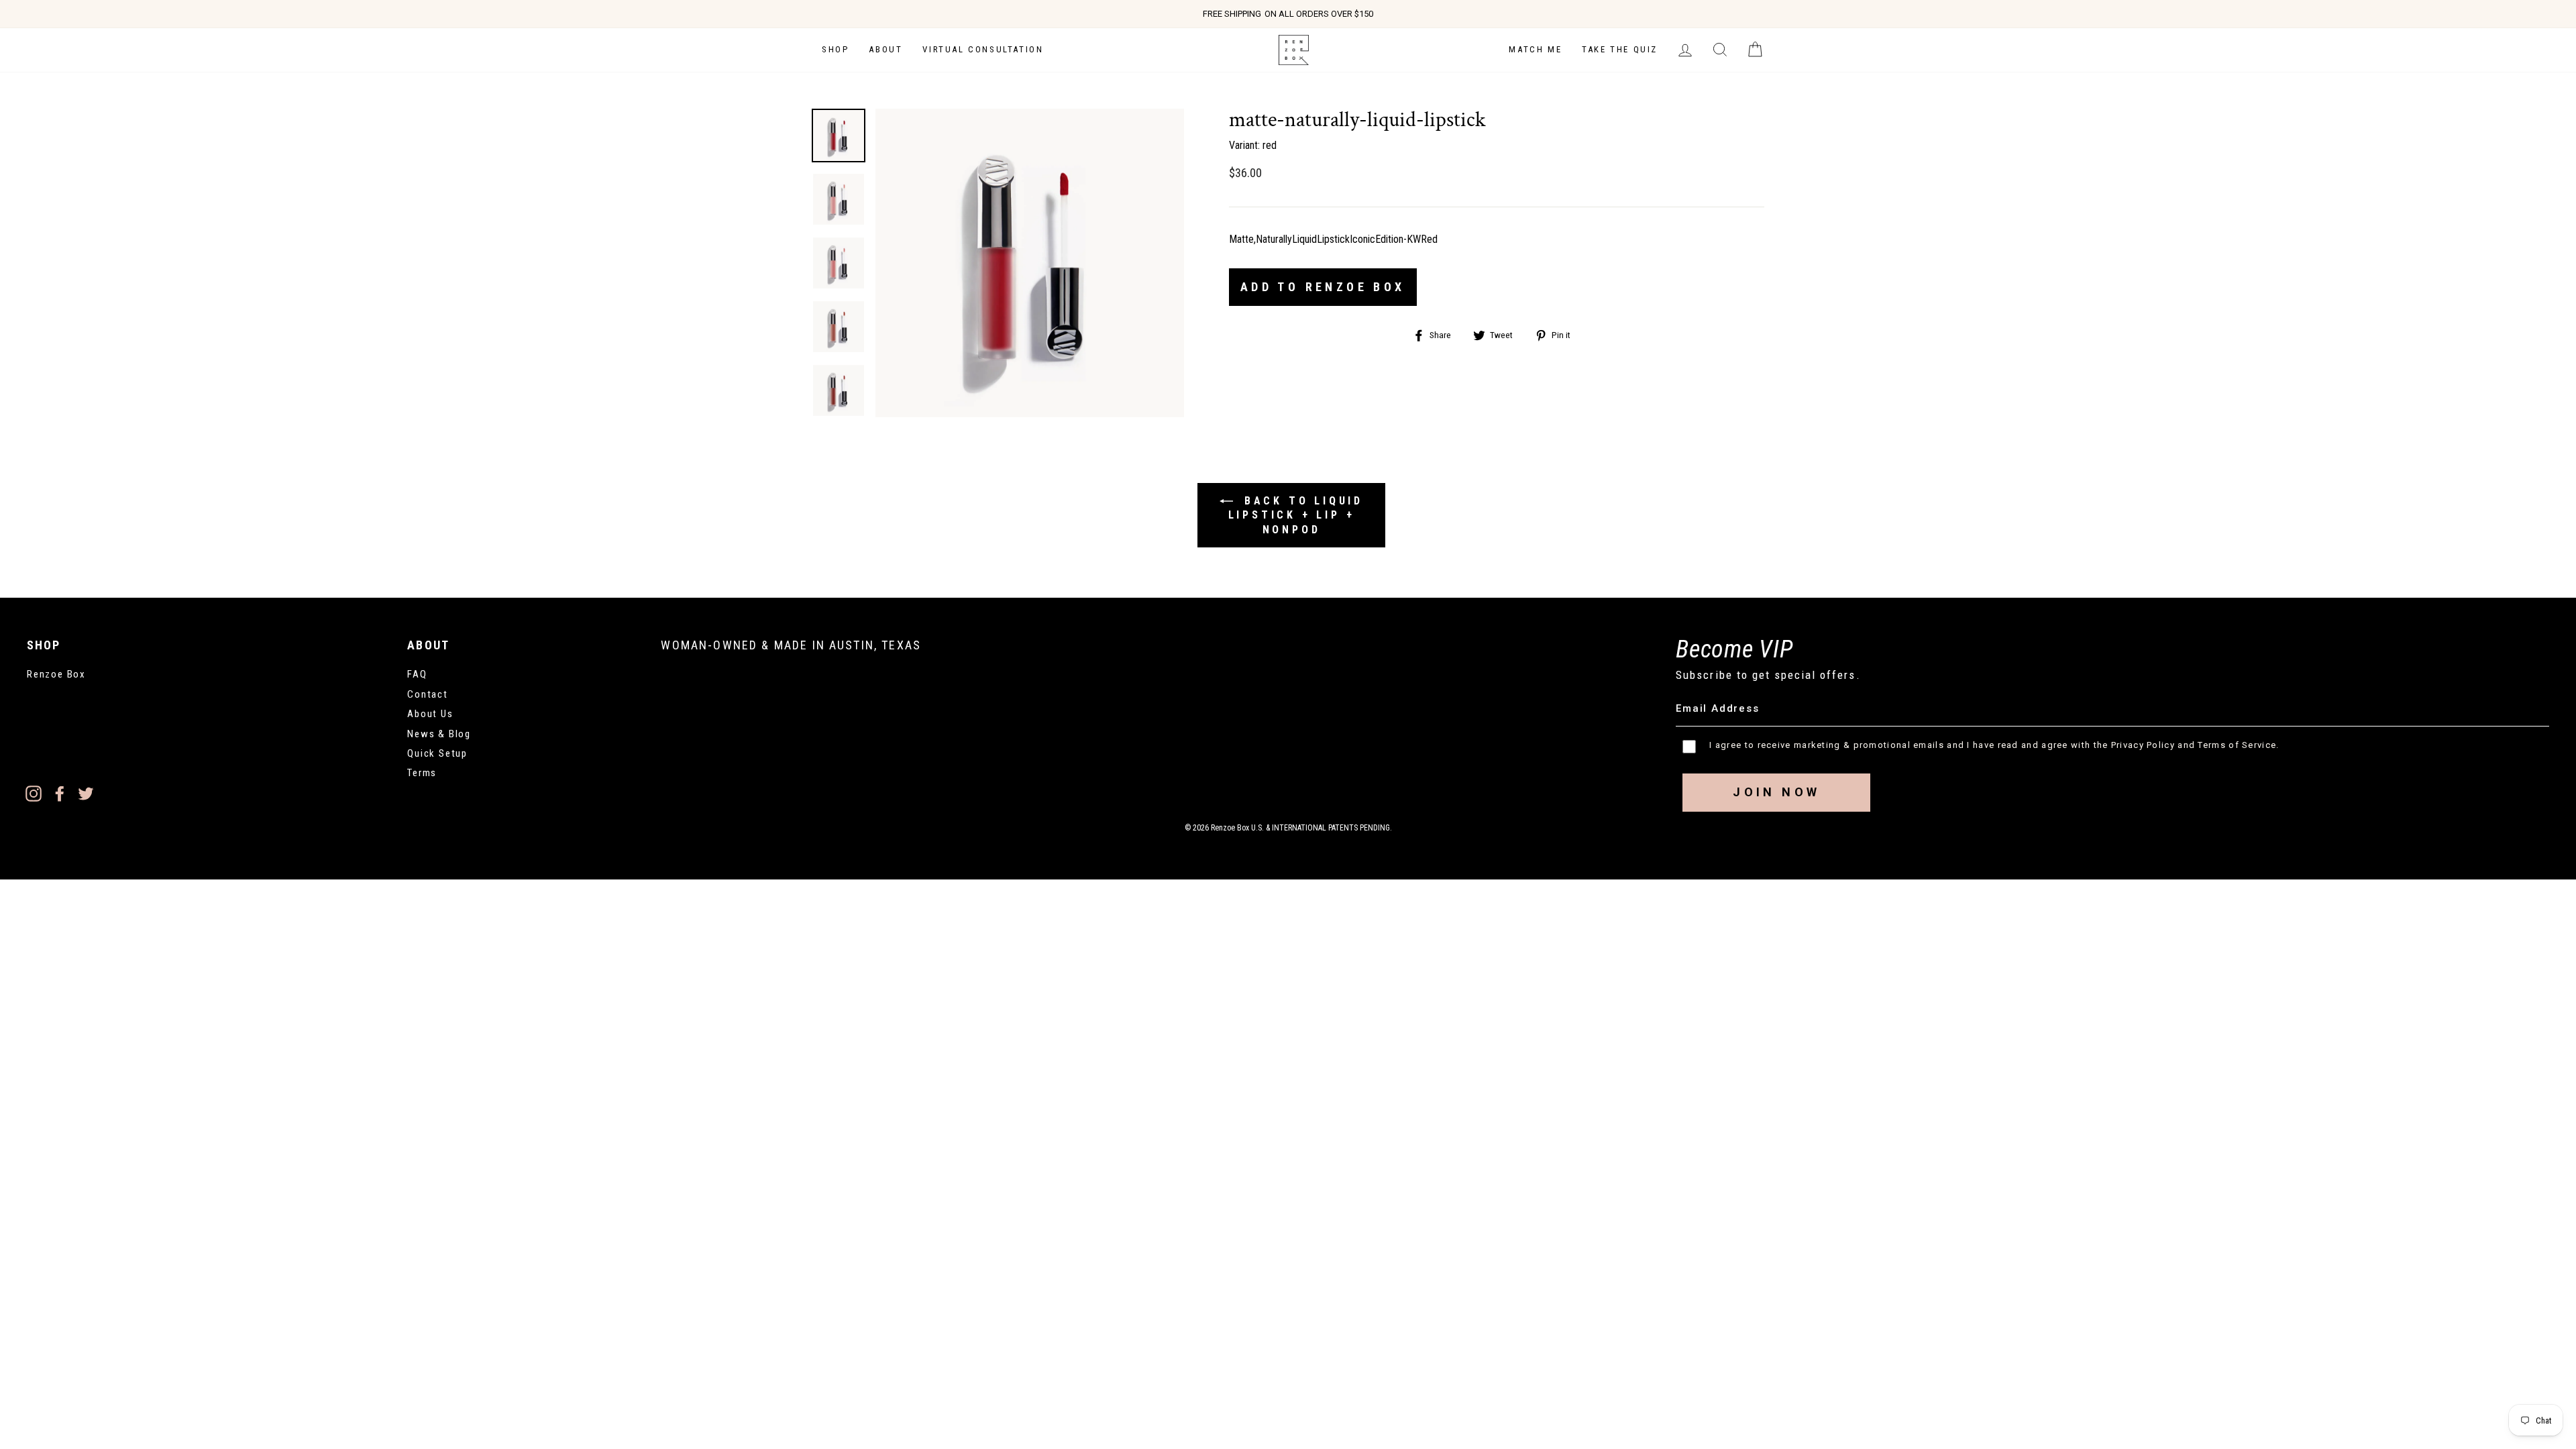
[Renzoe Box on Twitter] (86, 794)
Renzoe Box (56, 674)
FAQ (417, 674)
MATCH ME (1535, 49)
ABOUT (885, 49)
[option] (1288, 14)
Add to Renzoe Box (1323, 287)
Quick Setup (437, 753)
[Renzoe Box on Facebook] (60, 794)
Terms (422, 773)
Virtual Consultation (983, 49)
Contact (428, 694)
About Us (430, 714)
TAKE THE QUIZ (1620, 49)
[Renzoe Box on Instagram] (34, 794)
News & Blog (439, 734)
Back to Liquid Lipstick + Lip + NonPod (1296, 515)
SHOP (835, 49)
